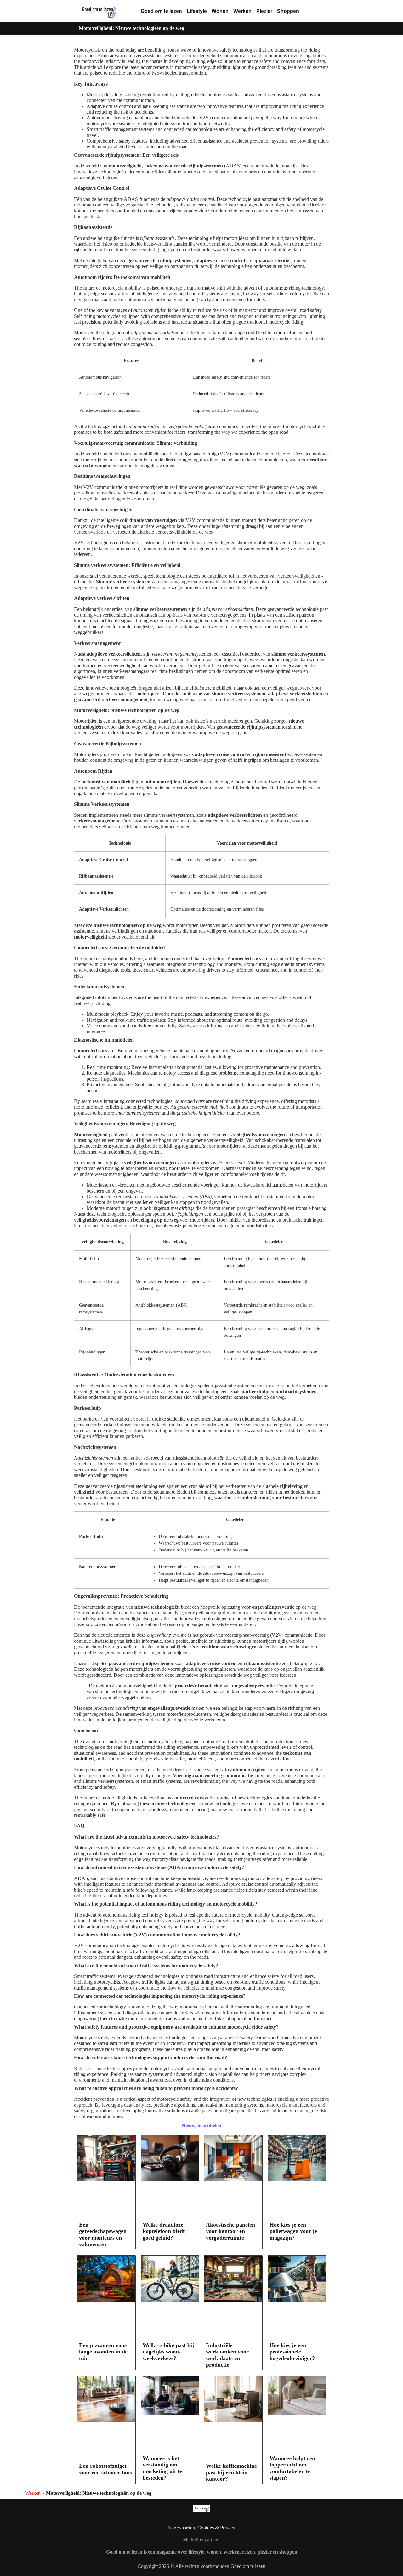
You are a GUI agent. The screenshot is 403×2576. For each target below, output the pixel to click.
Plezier (264, 11)
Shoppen (288, 11)
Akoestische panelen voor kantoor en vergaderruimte (230, 2231)
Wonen (220, 11)
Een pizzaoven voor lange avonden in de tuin (103, 2352)
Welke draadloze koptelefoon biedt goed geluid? (164, 2231)
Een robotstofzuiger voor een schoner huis (105, 2469)
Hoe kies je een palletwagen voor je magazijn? (293, 2231)
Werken (242, 11)
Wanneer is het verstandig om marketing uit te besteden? (162, 2468)
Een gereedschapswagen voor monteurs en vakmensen (103, 2234)
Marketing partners (202, 2540)
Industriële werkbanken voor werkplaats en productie (227, 2355)
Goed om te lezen (161, 11)
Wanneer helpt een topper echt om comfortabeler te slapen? (292, 2468)
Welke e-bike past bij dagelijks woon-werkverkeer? (168, 2352)
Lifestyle (197, 11)
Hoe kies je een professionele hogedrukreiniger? (292, 2352)
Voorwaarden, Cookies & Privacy (202, 2528)
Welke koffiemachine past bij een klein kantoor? (231, 2472)
